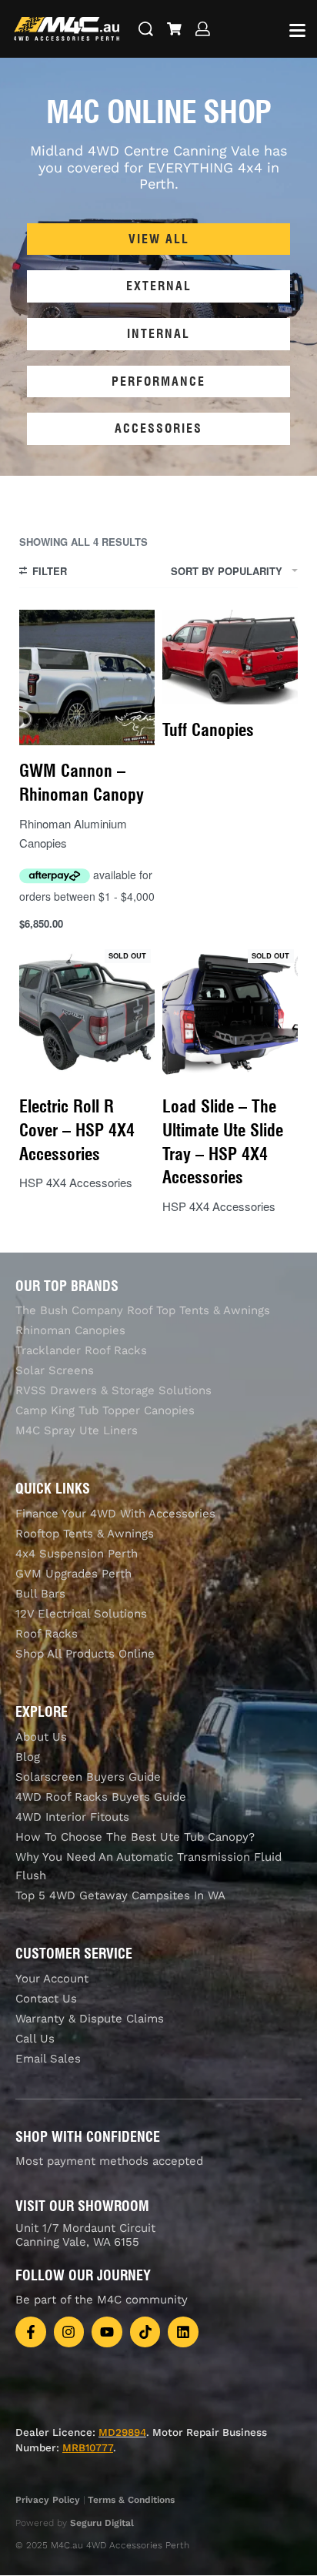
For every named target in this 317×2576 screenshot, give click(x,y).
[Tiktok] (145, 2332)
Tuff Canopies (208, 730)
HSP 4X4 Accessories (76, 1182)
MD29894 (122, 2432)
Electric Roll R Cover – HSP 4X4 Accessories (77, 1130)
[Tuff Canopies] (230, 657)
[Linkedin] (183, 2332)
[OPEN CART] (174, 29)
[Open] (297, 30)
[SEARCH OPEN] (146, 29)
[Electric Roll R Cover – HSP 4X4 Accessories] (87, 1013)
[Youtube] (107, 2332)
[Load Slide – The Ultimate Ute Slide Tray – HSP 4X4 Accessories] (230, 1013)
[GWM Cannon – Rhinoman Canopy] (87, 677)
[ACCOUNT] (203, 29)
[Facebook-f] (31, 2332)
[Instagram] (69, 2332)
